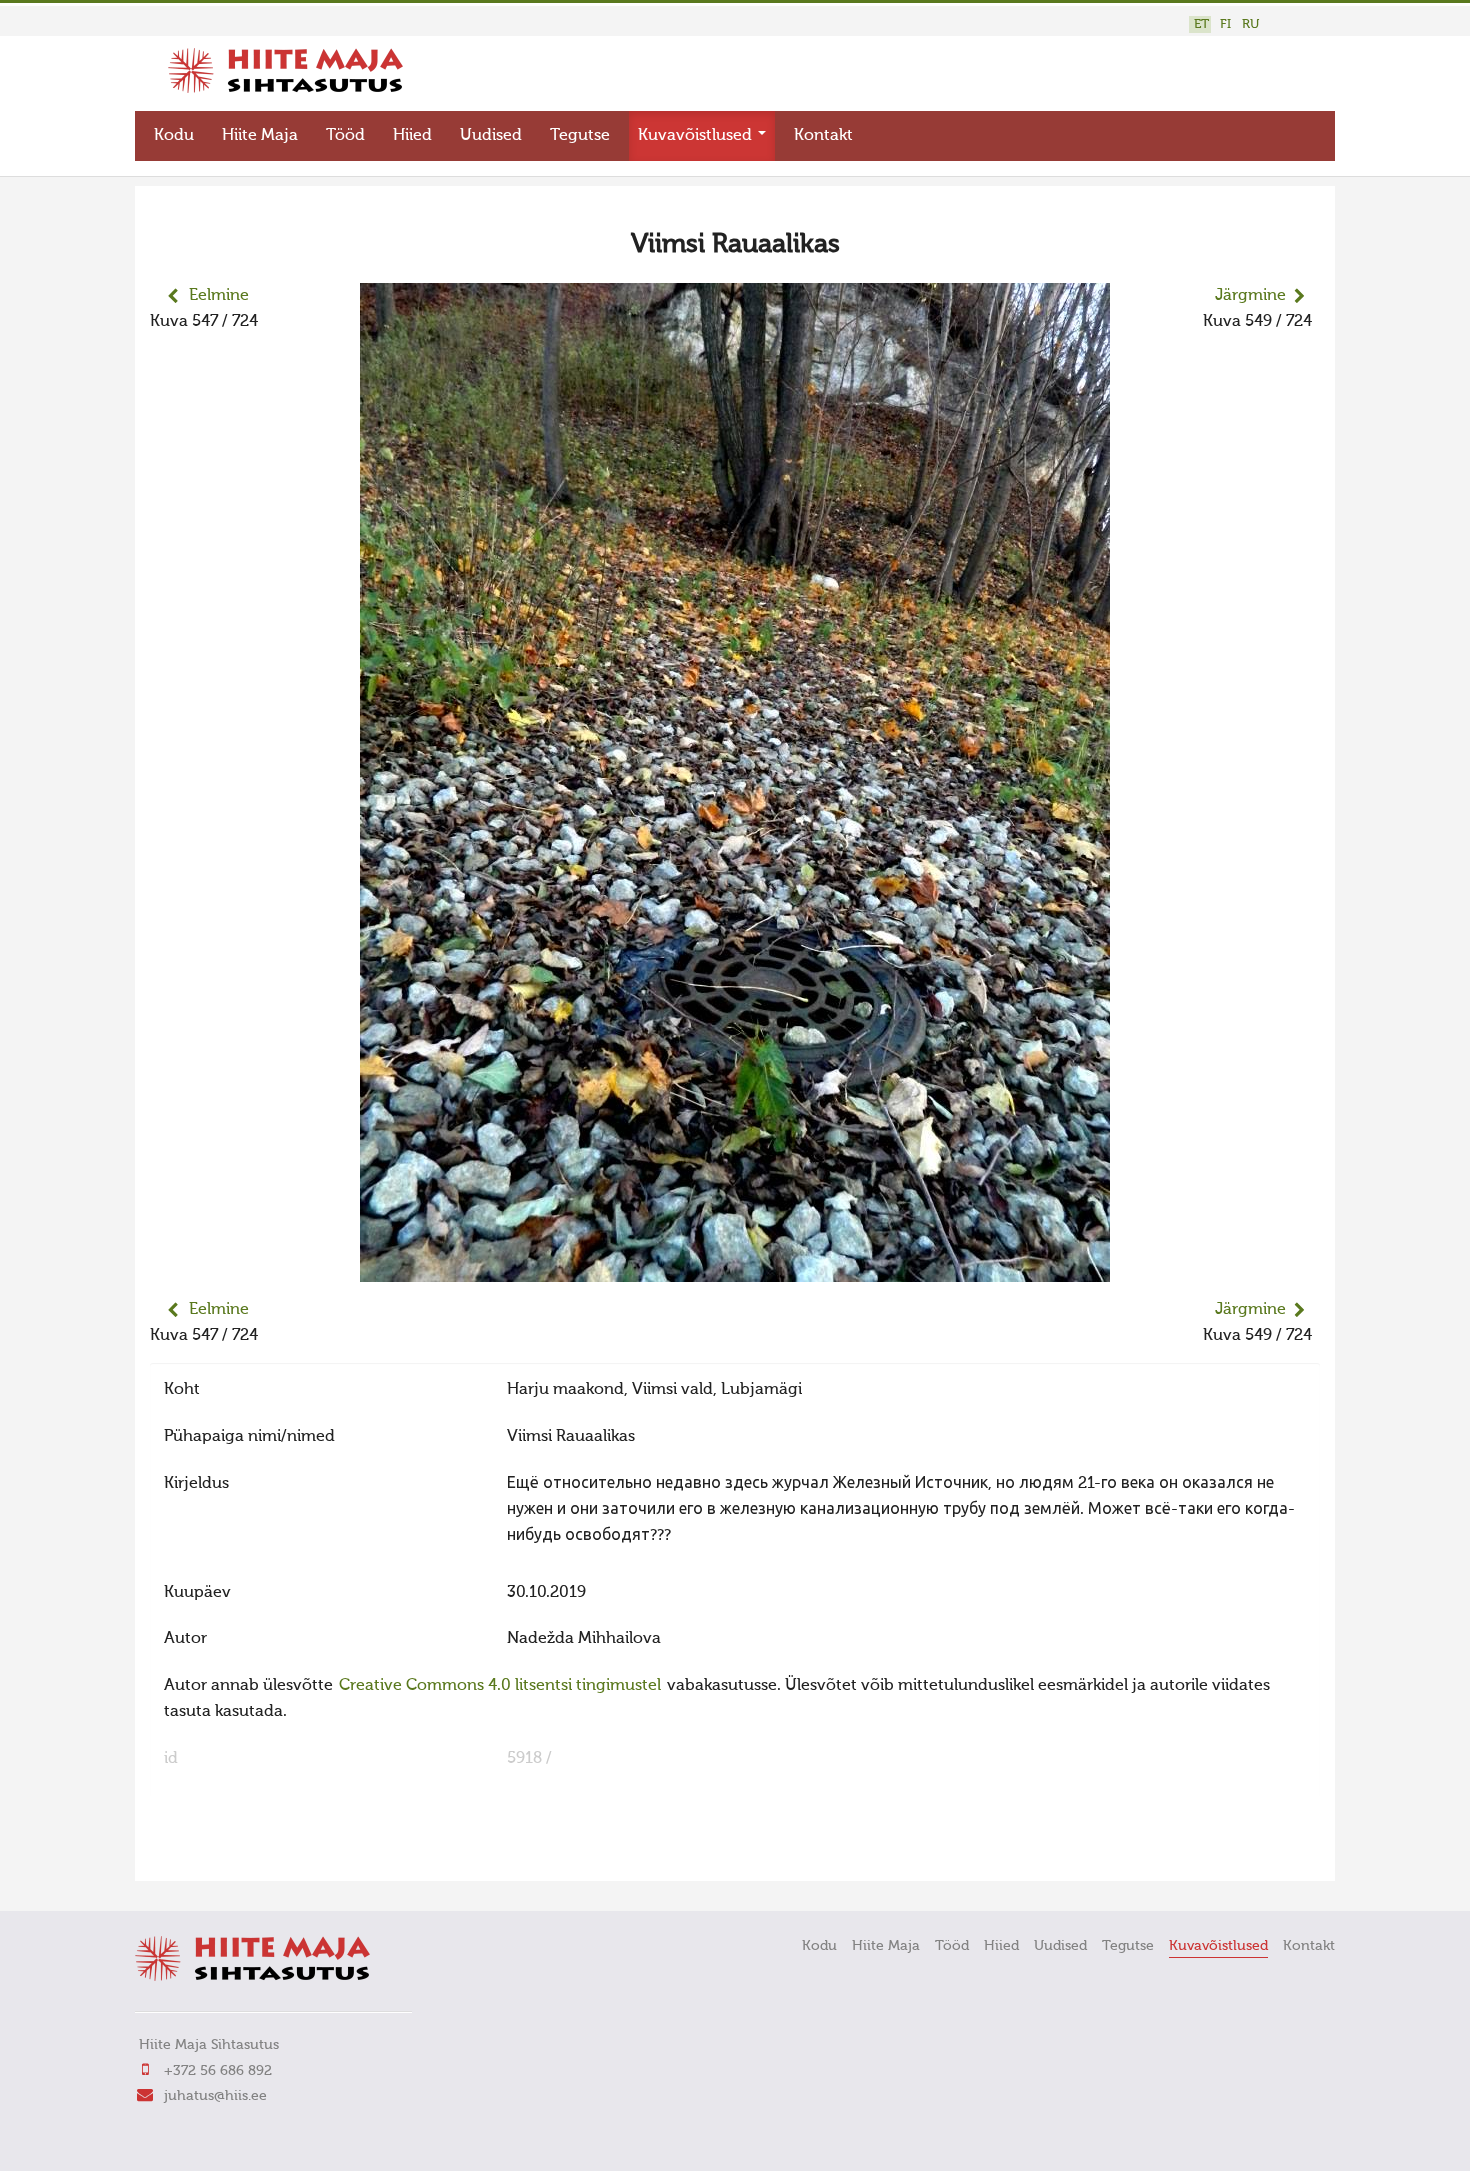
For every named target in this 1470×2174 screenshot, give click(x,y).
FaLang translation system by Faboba (220, 1853)
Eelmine (219, 296)
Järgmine (1250, 296)
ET (1201, 24)
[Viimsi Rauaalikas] (735, 1269)
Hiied (412, 136)
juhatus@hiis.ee (215, 2096)
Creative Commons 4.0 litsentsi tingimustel (500, 1686)
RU (1250, 24)
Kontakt (823, 136)
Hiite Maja (260, 136)
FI (1225, 24)
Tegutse (580, 136)
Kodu (174, 136)
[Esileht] (285, 89)
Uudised (491, 136)
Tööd (345, 136)
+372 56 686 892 (218, 2071)
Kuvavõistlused (697, 136)
